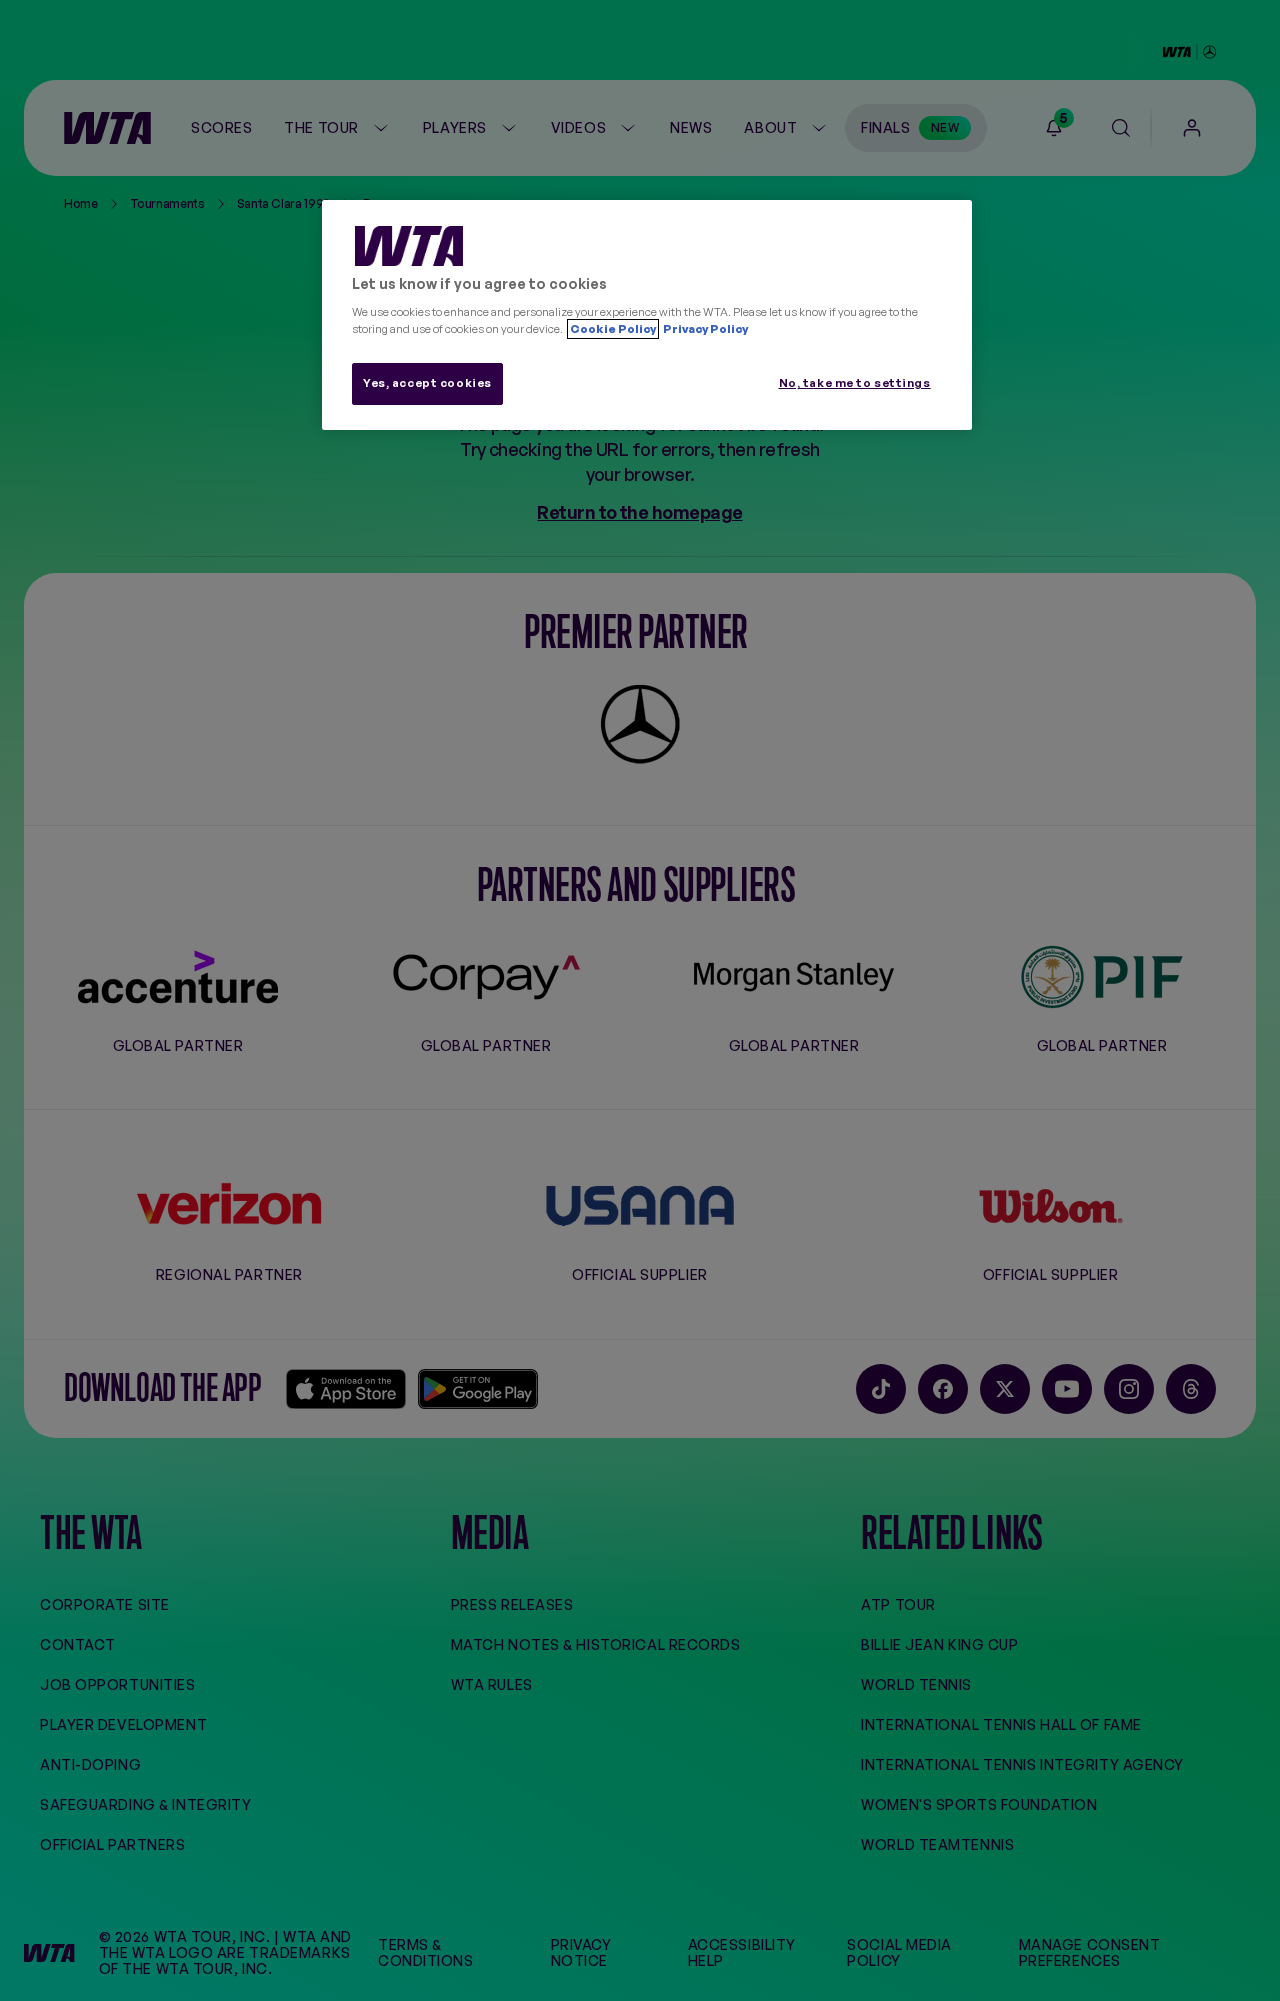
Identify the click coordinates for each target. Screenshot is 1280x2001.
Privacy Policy (704, 329)
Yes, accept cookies (427, 383)
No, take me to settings (855, 383)
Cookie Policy (613, 329)
